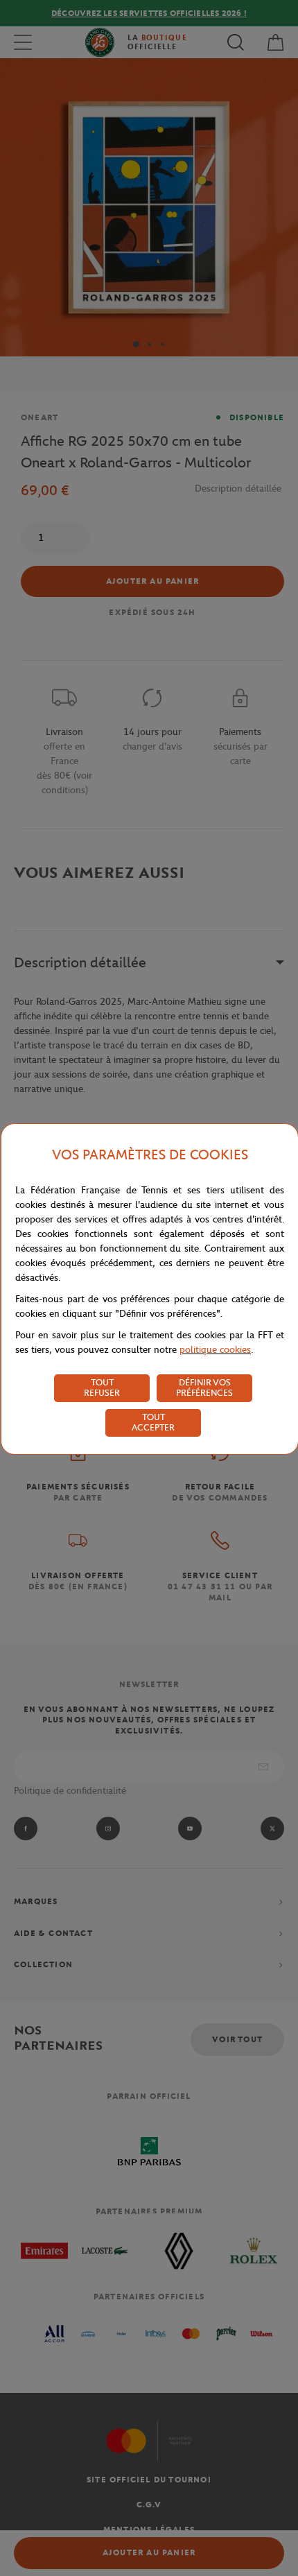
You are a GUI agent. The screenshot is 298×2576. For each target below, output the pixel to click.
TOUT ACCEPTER (153, 1422)
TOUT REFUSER (102, 1388)
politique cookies (215, 1350)
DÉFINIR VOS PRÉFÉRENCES (204, 1388)
